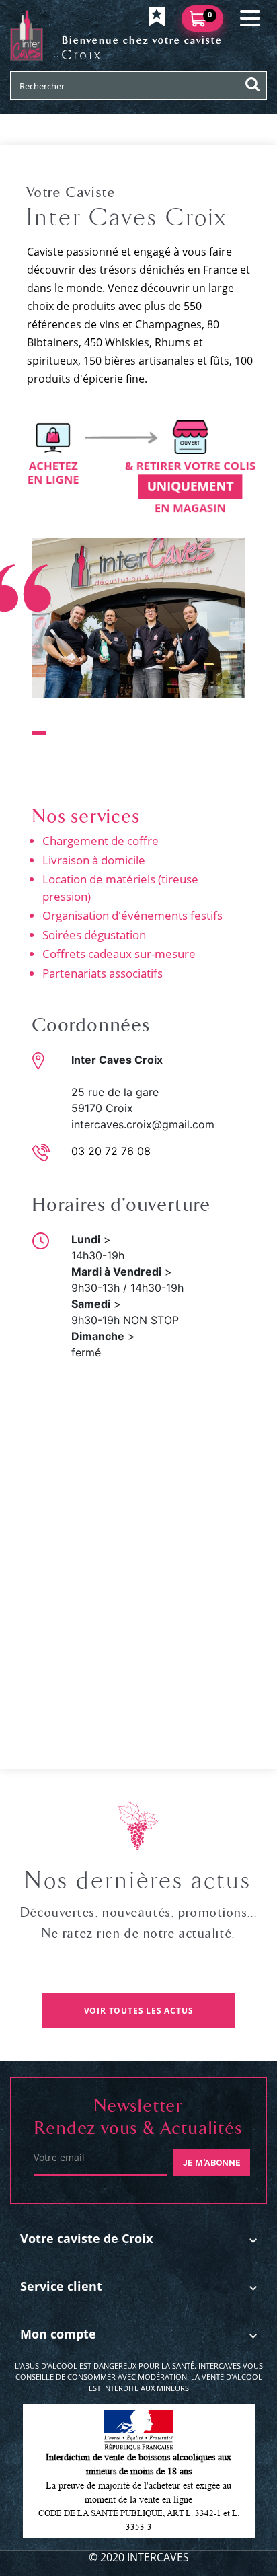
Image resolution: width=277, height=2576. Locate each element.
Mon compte (58, 2334)
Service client (61, 2286)
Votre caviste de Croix (86, 2238)
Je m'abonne (211, 2163)
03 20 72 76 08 (111, 1151)
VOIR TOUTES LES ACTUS (139, 2011)
